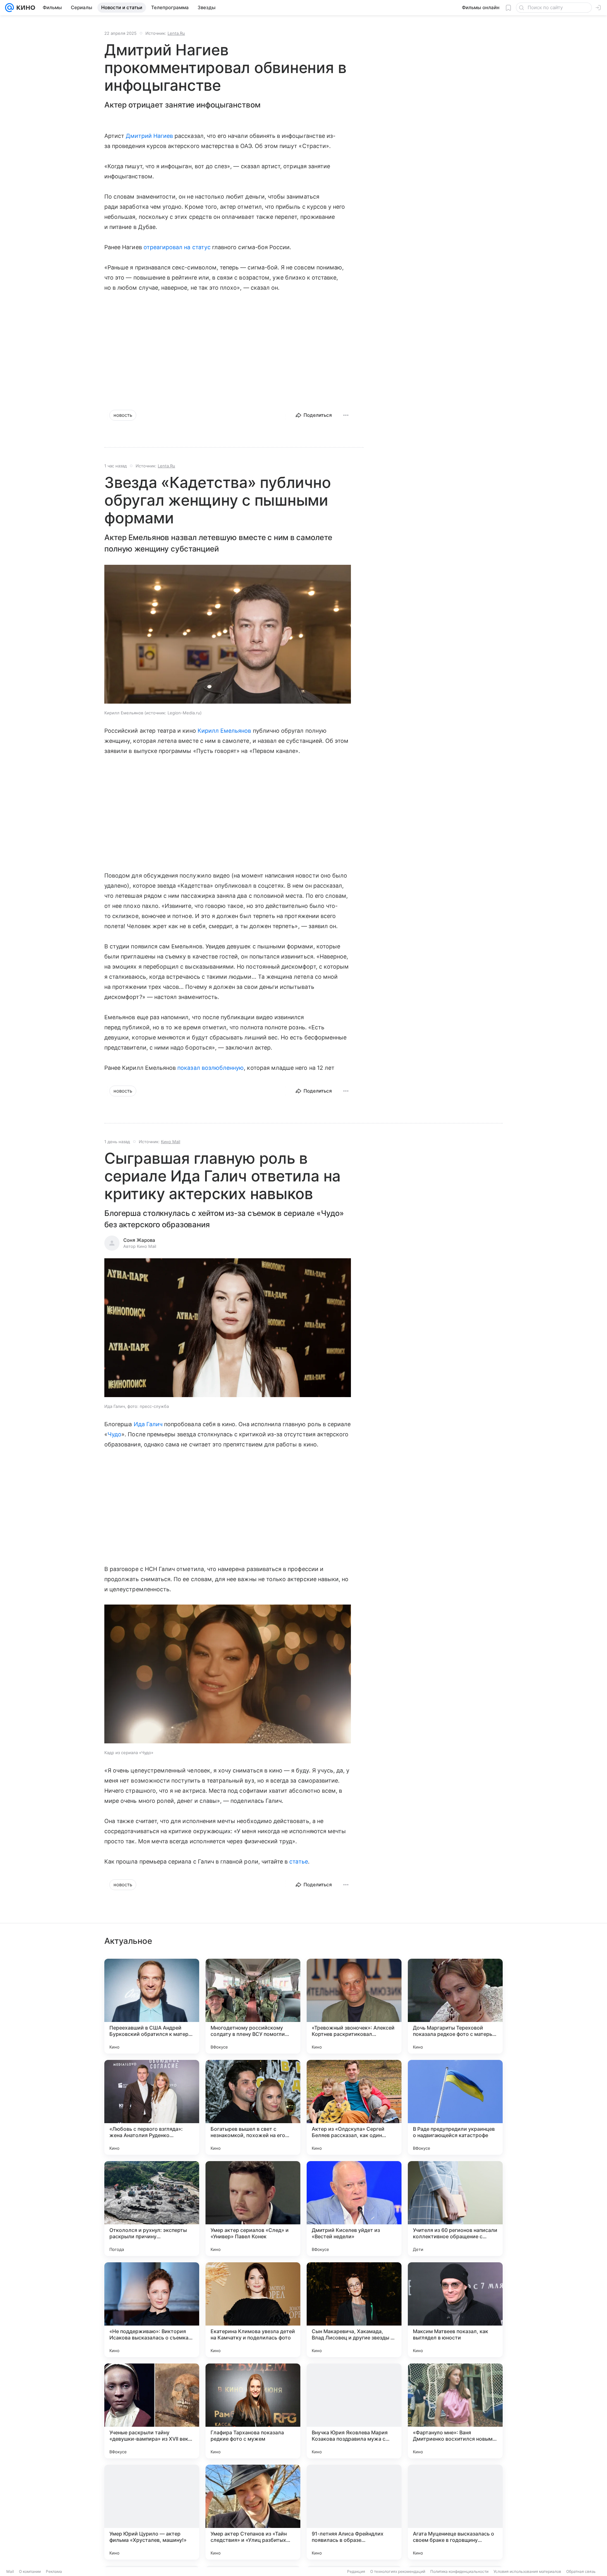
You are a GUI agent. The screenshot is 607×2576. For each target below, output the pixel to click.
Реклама (54, 2571)
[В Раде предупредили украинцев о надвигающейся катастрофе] (455, 2107)
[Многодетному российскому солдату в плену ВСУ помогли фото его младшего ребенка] (253, 2006)
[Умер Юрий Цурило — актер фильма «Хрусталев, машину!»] (152, 2512)
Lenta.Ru (176, 33)
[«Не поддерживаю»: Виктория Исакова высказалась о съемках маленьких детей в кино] (152, 2310)
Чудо (114, 1434)
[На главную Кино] (25, 8)
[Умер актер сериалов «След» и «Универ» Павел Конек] (253, 2209)
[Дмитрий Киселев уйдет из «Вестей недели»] (354, 2209)
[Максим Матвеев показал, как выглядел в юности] (455, 2310)
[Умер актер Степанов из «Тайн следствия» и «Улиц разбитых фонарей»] (253, 2512)
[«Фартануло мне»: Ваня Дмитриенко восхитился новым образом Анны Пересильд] (455, 2411)
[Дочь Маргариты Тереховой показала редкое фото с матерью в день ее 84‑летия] (455, 2006)
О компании (30, 2571)
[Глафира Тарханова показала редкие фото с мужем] (253, 2411)
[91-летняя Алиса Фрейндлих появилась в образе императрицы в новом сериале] (354, 2512)
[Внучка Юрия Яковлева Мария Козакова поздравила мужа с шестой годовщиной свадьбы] (354, 2411)
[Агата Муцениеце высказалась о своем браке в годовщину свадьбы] (455, 2512)
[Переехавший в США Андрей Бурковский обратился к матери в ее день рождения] (152, 2006)
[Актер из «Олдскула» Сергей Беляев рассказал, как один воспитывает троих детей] (354, 2107)
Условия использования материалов (527, 2571)
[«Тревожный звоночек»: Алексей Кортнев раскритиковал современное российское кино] (354, 2006)
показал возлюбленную (211, 1068)
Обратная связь (581, 2571)
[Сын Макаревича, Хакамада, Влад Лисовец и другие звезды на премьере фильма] (354, 2310)
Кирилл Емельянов (224, 731)
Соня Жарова (139, 1240)
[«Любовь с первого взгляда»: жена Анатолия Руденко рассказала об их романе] (152, 2107)
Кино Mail (171, 1142)
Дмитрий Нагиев (149, 136)
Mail (10, 2571)
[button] (228, 635)
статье (298, 1861)
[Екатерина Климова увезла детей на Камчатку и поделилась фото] (253, 2310)
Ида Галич (148, 1424)
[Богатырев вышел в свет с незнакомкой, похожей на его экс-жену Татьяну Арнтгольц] (253, 2107)
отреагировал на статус (177, 247)
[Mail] (9, 8)
